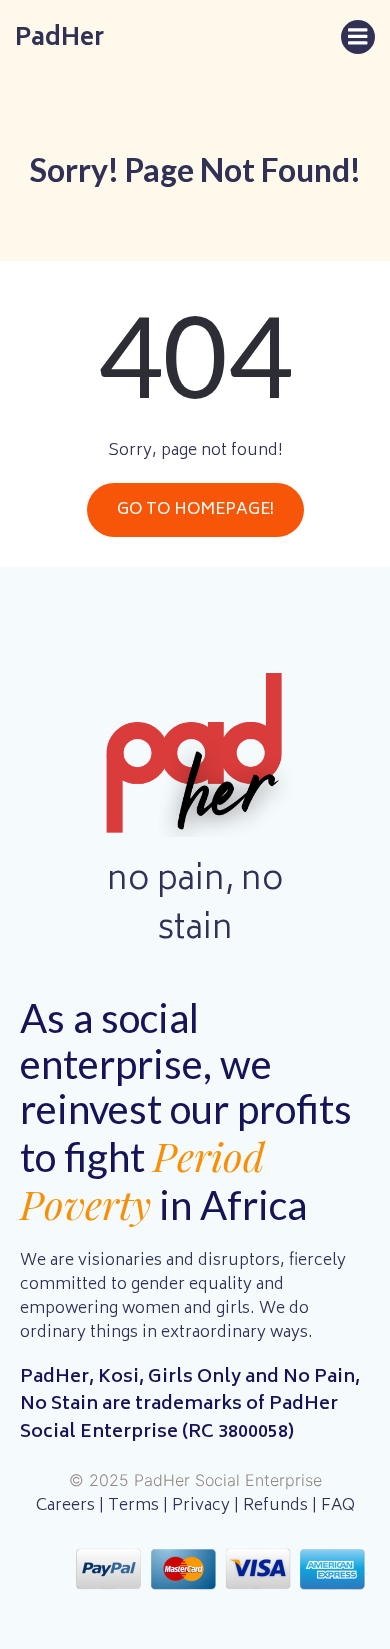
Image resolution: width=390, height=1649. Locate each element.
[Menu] (358, 37)
